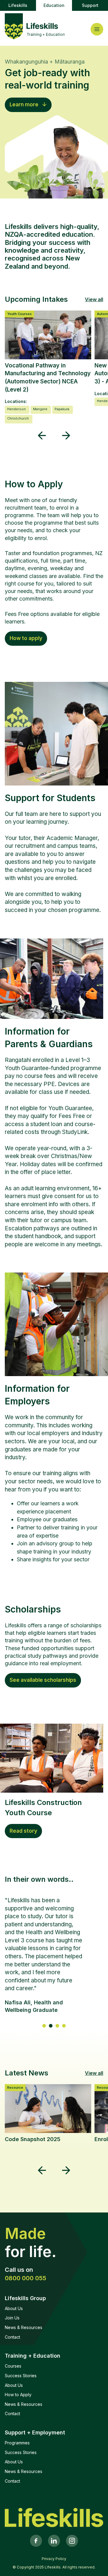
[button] (42, 436)
